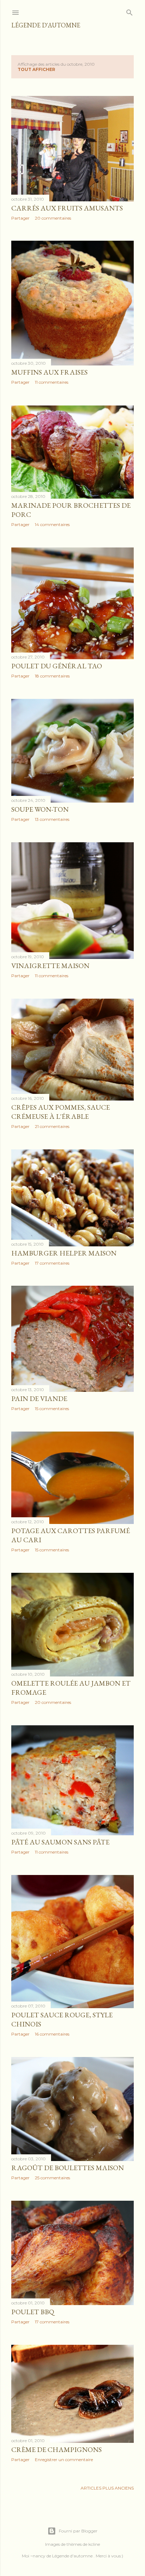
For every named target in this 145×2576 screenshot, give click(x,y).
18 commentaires (52, 676)
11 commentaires (52, 382)
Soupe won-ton (40, 809)
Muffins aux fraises (49, 372)
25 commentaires (52, 2178)
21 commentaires (52, 1126)
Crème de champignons (56, 2450)
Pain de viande (39, 1399)
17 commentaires (52, 1263)
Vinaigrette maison (50, 966)
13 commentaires (52, 819)
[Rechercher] (130, 11)
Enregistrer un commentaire (64, 2460)
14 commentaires (52, 524)
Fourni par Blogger (78, 2531)
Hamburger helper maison (64, 1253)
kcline (94, 2544)
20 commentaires (53, 218)
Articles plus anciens (107, 2488)
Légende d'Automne (46, 25)
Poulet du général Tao (57, 666)
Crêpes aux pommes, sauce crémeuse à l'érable (61, 1112)
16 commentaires (52, 2034)
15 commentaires (52, 1409)
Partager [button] (20, 218)
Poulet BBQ (33, 2312)
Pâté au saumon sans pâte (60, 1842)
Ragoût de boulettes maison (68, 2168)
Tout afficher (36, 69)
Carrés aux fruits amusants (67, 208)
